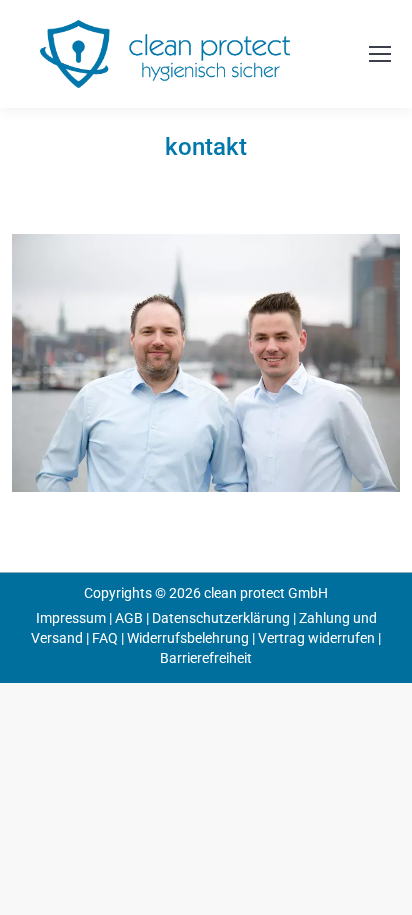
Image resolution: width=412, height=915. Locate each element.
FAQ (105, 638)
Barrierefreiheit (206, 658)
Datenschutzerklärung (221, 618)
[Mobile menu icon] (380, 54)
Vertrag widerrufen (316, 638)
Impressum (71, 618)
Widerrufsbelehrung (188, 638)
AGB (129, 618)
